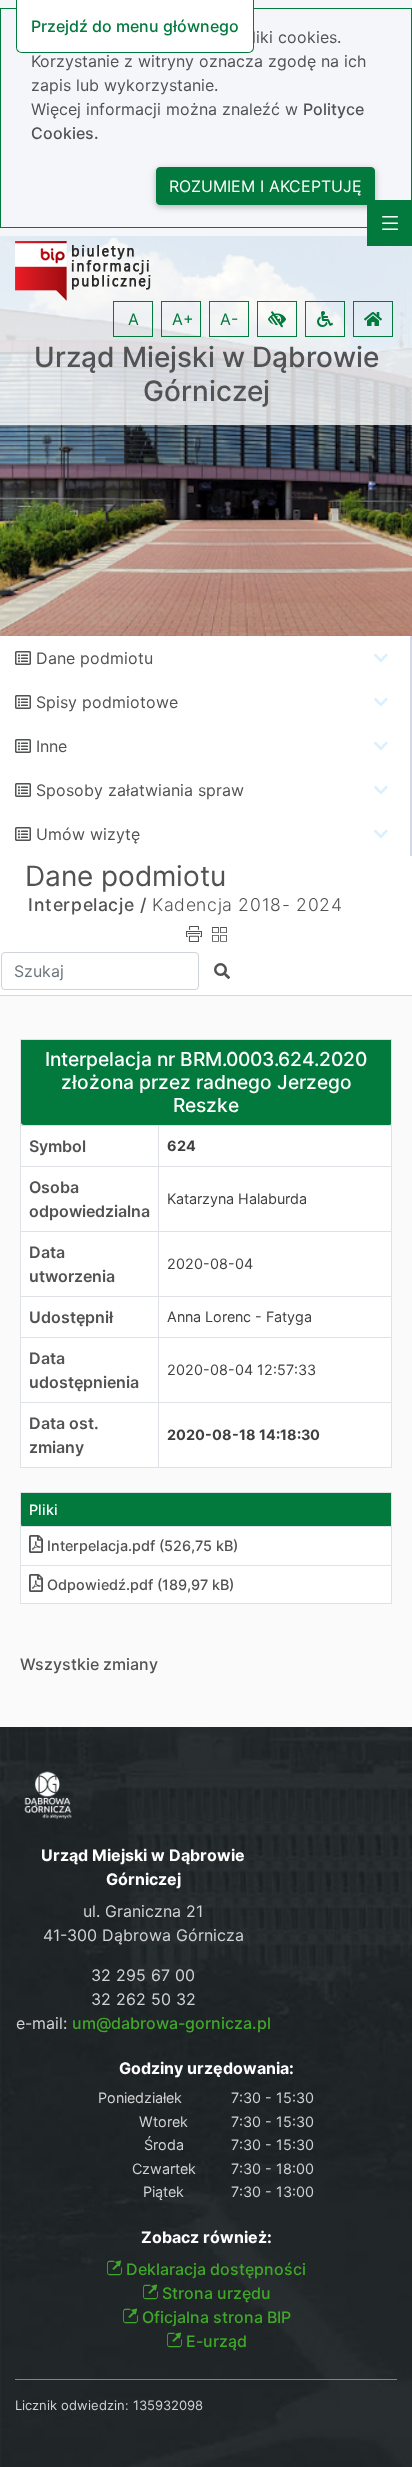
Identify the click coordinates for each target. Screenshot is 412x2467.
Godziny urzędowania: (206, 2068)
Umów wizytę (88, 834)
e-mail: (143, 2023)
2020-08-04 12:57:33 (241, 1369)
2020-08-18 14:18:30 (243, 1434)
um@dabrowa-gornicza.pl (171, 2023)
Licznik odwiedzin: (72, 2405)
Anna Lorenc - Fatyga (239, 1316)
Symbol (57, 1146)
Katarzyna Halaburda (237, 1198)
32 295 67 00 (143, 1975)
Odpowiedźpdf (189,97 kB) (140, 1584)
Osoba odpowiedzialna (89, 1199)
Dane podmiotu (94, 658)
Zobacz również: (206, 2237)
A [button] (133, 319)
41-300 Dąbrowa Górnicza (143, 1935)
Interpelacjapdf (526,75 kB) (142, 1545)
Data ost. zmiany (64, 1435)
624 (181, 1145)
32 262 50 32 (143, 1999)
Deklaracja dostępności (214, 2269)
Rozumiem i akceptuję (265, 186)
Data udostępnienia (84, 1370)
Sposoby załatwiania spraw (140, 790)
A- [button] (229, 319)
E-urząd (214, 2341)
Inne (51, 746)
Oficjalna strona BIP (214, 2317)
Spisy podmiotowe (107, 702)
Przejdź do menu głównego (135, 26)
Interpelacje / (87, 904)
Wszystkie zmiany (89, 1664)
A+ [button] (183, 319)
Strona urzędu (214, 2293)
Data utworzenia (72, 1264)
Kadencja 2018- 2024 (247, 904)
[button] (277, 319)
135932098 (168, 2405)
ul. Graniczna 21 (143, 1911)
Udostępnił (71, 1317)
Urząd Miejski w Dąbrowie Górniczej (206, 374)
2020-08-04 (210, 1263)
